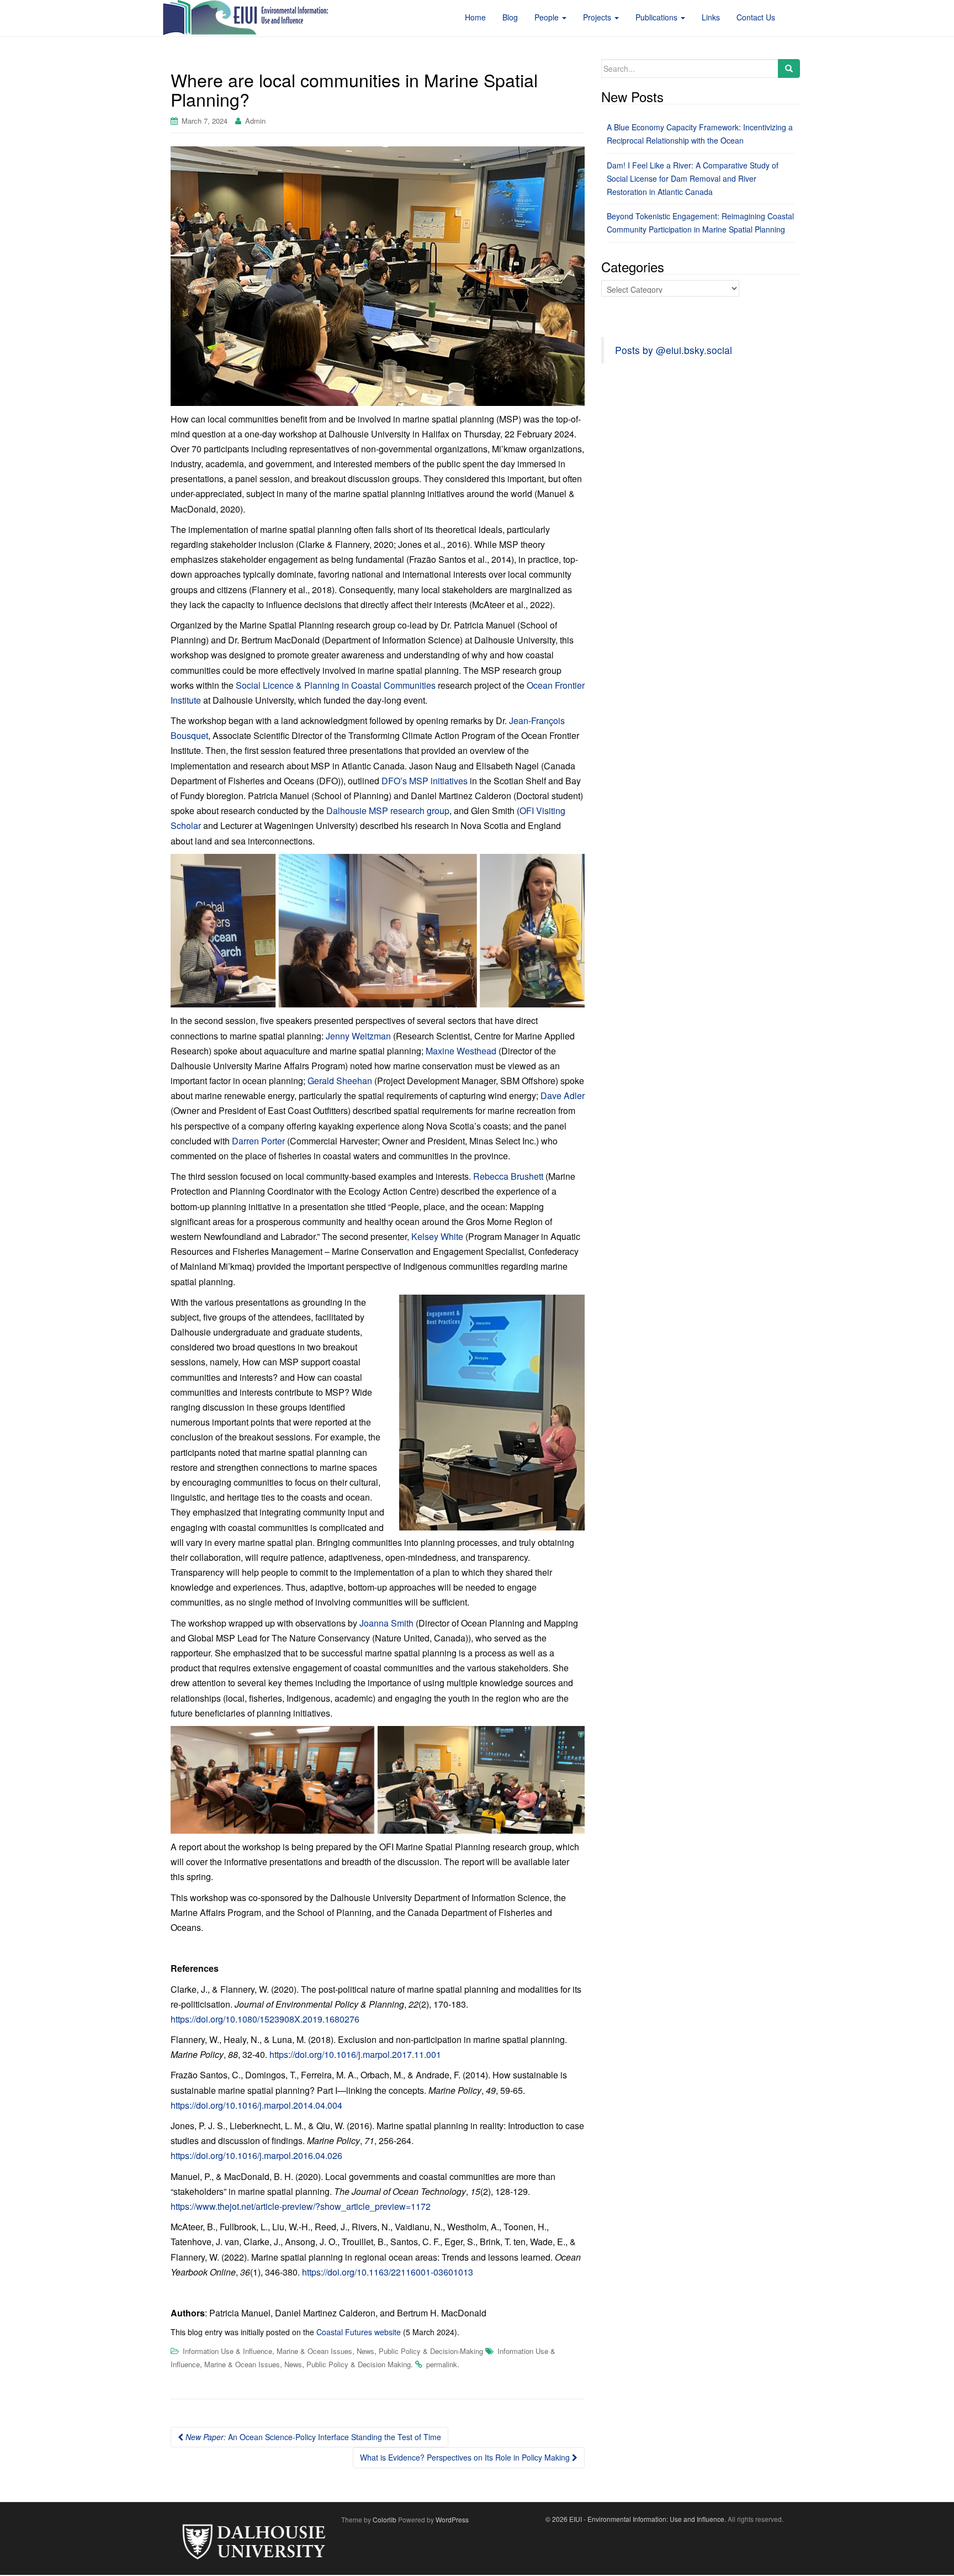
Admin (255, 121)
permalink (442, 2364)
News (365, 2351)
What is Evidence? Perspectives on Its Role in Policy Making (466, 2457)
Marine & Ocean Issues (314, 2351)
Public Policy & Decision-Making (431, 2351)
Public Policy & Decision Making (359, 2364)
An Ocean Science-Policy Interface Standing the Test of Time (313, 2437)
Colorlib (385, 2519)
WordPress (452, 2519)
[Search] (789, 68)
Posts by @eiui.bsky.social (674, 350)
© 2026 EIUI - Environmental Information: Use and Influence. (636, 2519)
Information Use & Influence (227, 2351)
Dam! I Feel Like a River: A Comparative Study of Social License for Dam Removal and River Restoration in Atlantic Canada (693, 178)
